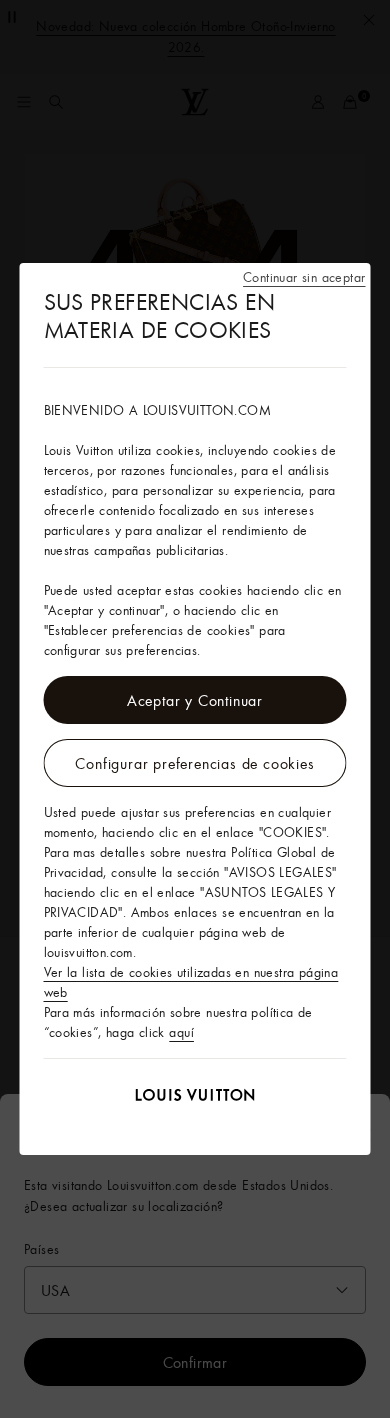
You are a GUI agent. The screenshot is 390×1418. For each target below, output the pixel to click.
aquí (181, 1032)
